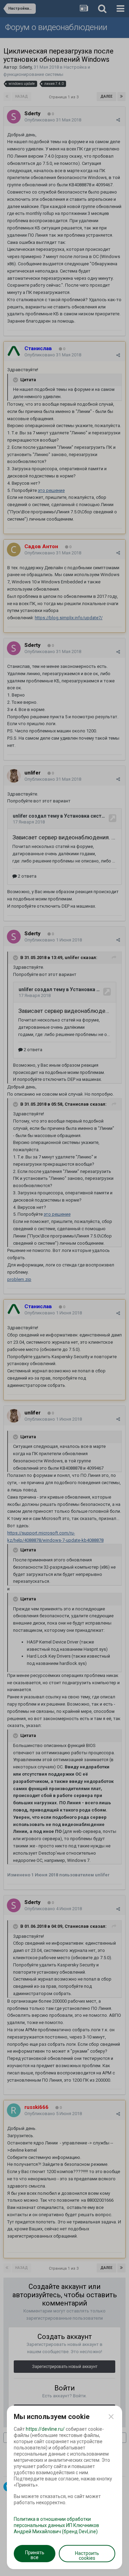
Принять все (35, 2555)
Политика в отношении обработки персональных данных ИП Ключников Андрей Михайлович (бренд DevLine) (56, 2525)
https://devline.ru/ (45, 2429)
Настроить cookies (87, 2556)
